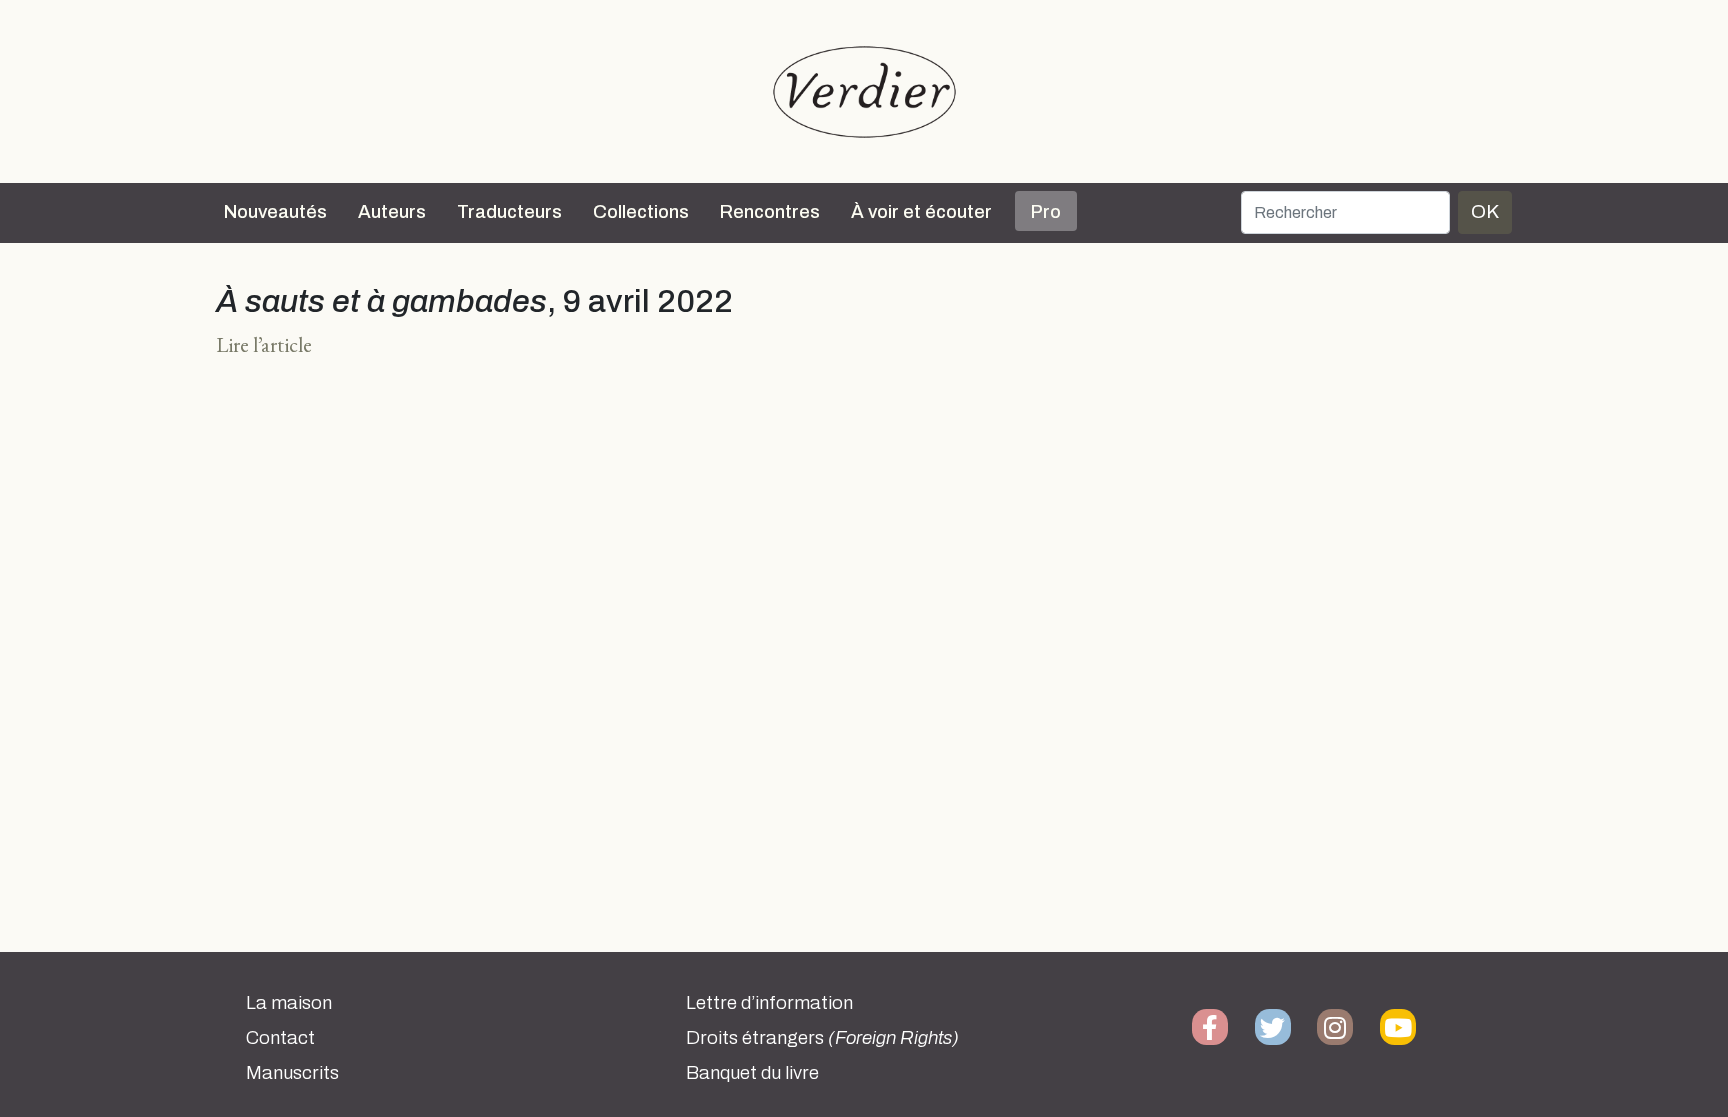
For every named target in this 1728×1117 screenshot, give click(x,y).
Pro (1046, 212)
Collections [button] (641, 212)
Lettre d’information (769, 1003)
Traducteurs (509, 212)
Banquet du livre (752, 1073)
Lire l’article (264, 344)
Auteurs (392, 212)
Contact (280, 1038)
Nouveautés (275, 212)
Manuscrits (292, 1073)
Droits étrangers (822, 1038)
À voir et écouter (921, 212)
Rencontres (770, 212)
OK (1485, 211)
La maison (289, 1003)
